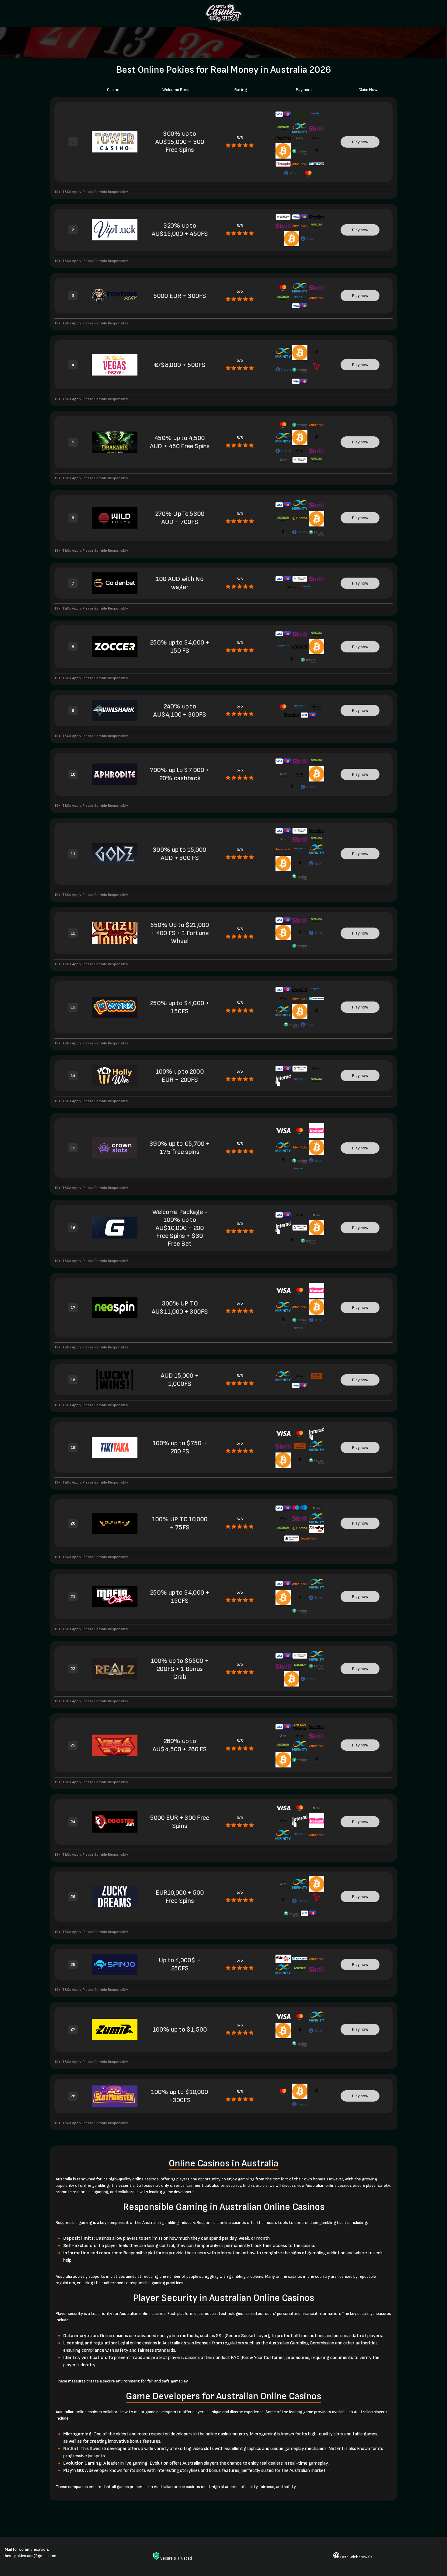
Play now (360, 142)
